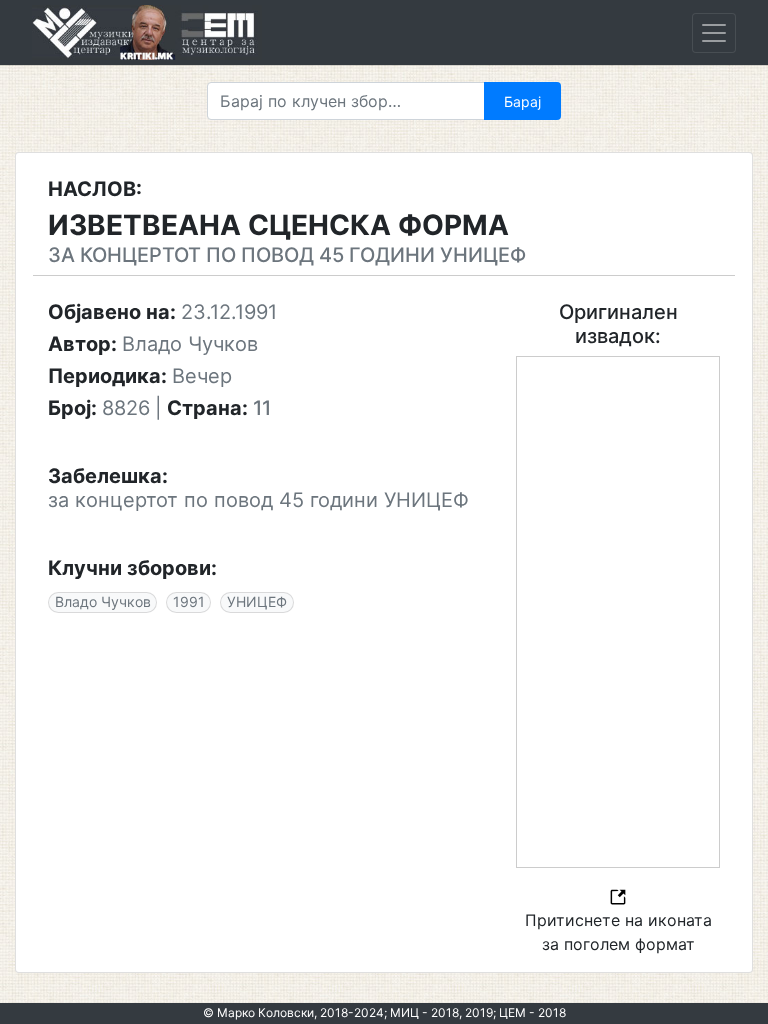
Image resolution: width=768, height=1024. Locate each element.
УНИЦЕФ (257, 601)
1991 (189, 601)
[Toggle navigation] (714, 33)
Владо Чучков (103, 601)
